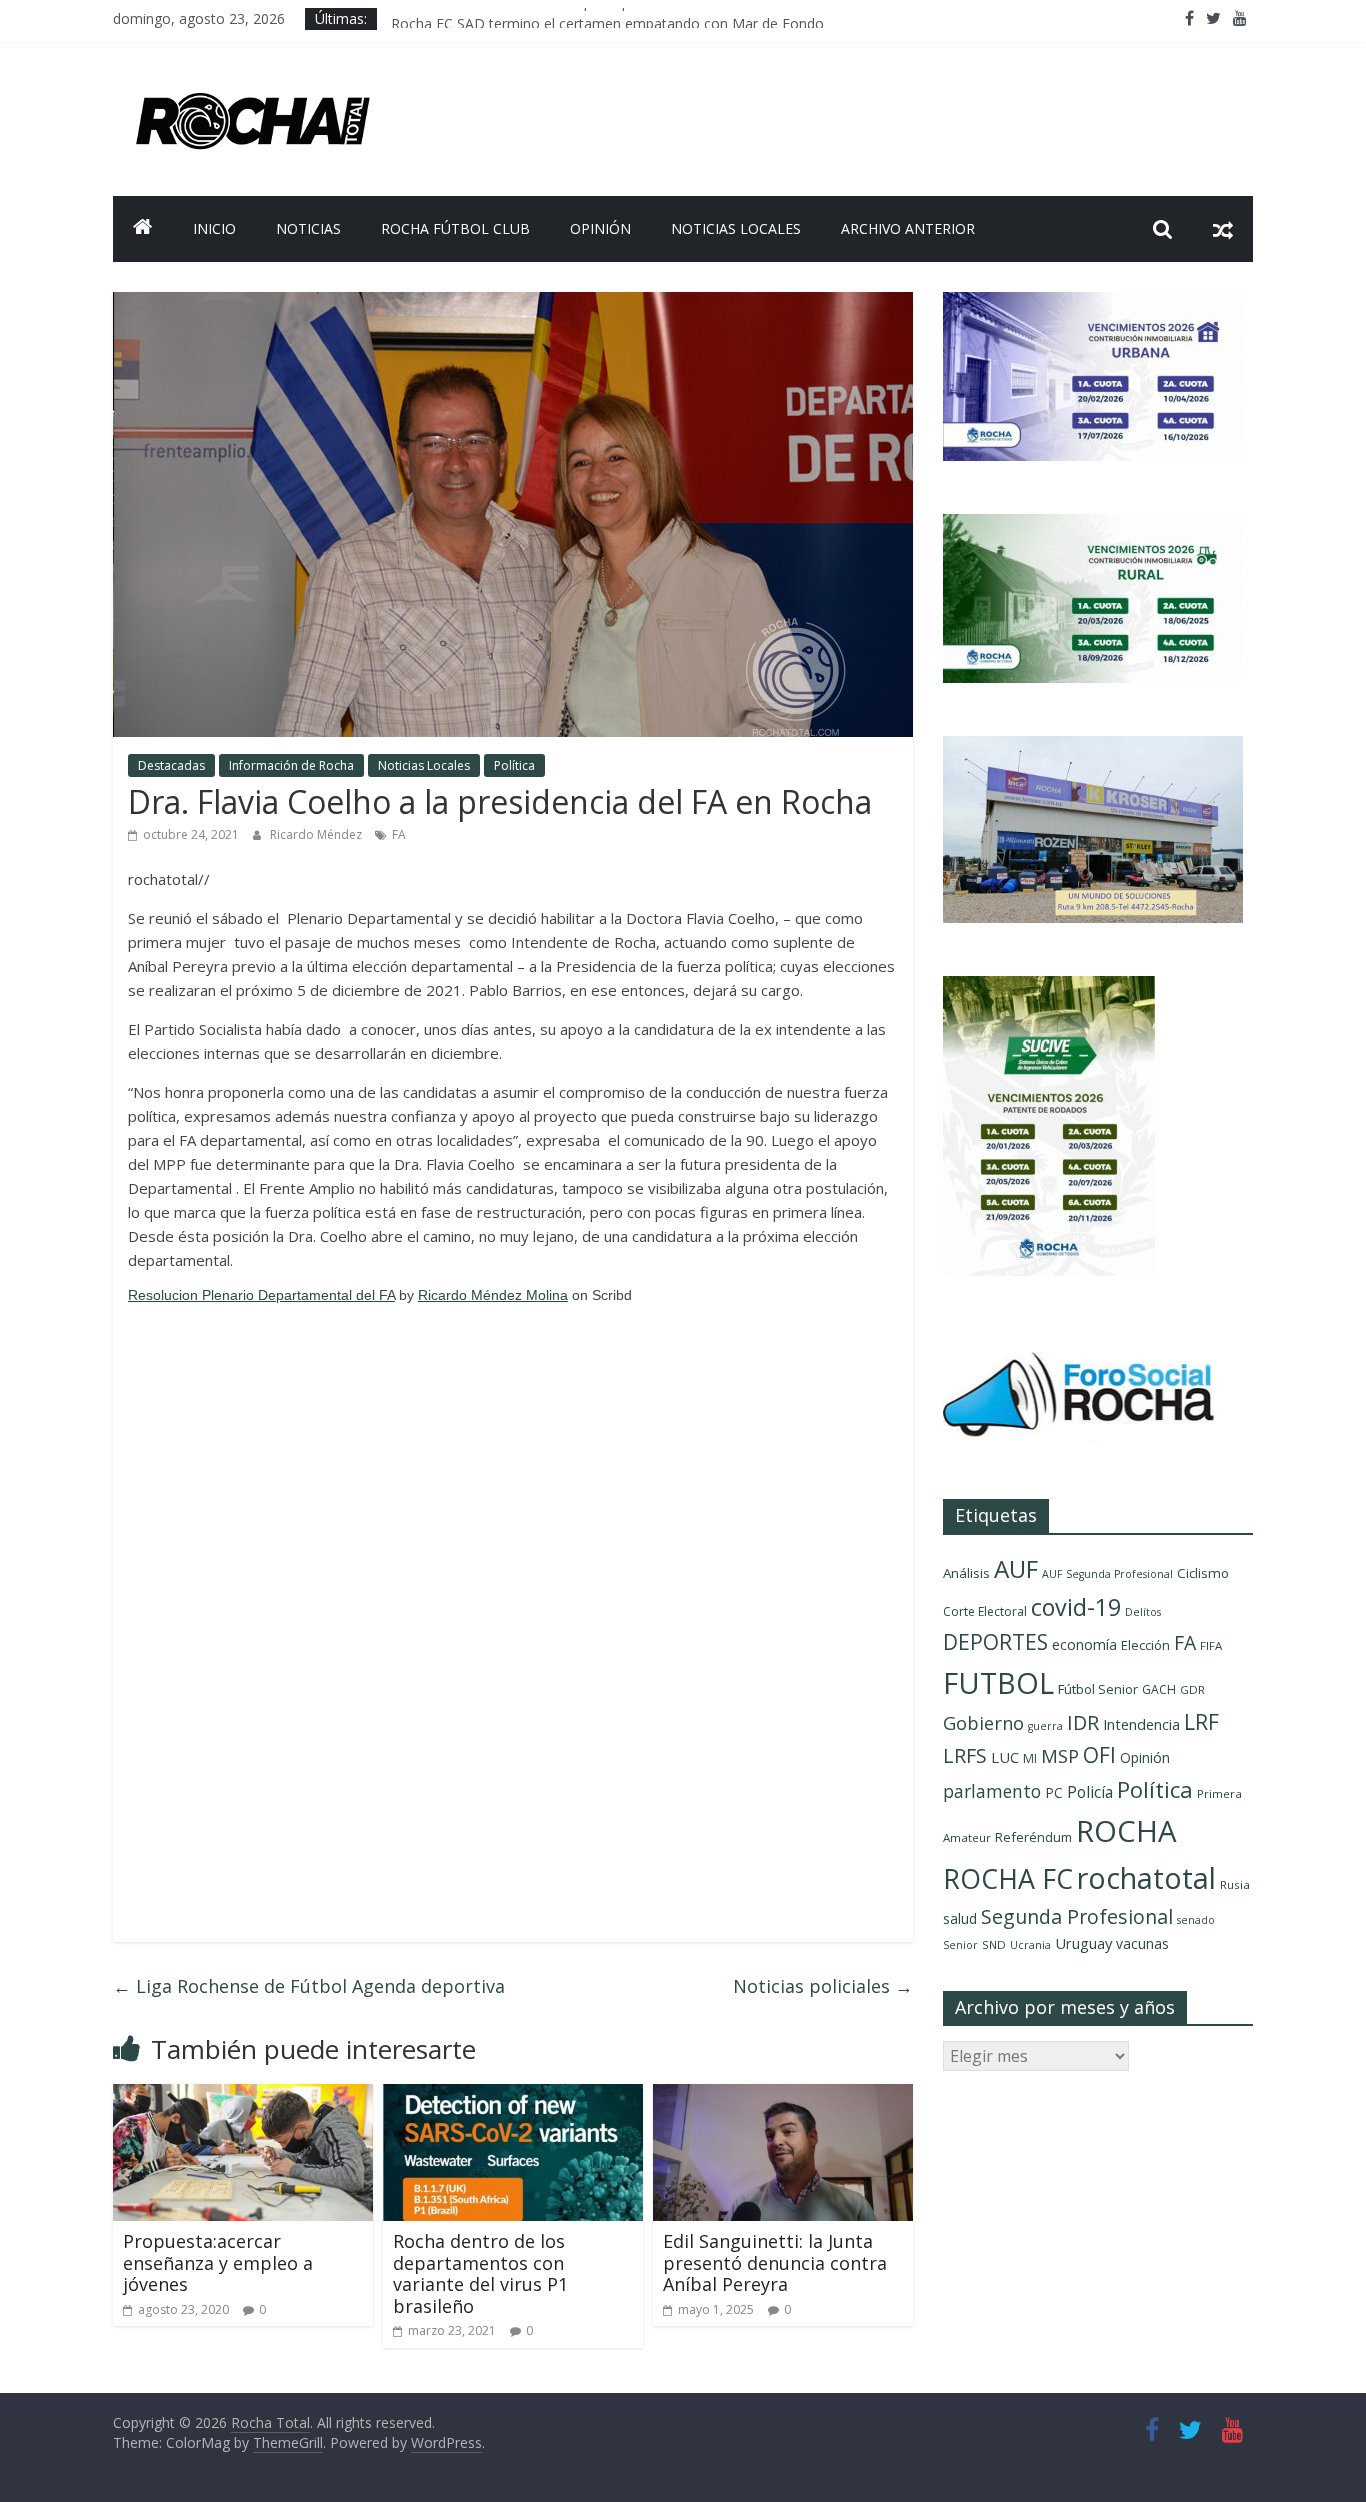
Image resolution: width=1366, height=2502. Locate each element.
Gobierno (983, 1722)
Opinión (600, 228)
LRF (1201, 1722)
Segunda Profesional (1077, 1916)
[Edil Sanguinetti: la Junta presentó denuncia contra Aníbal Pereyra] (783, 2096)
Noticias (308, 228)
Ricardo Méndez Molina (493, 1295)
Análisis (966, 1573)
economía (1084, 1644)
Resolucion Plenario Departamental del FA (261, 1295)
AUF (1016, 1568)
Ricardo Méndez (317, 834)
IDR (1083, 1722)
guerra (1045, 1726)
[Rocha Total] (143, 229)
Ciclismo (1203, 1573)
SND (994, 1944)
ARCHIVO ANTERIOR (908, 228)
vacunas (1142, 1943)
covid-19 (1076, 1607)
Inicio (214, 228)
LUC (1005, 1757)
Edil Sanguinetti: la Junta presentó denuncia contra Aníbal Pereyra (775, 2262)
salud (960, 1918)
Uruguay (1083, 1943)
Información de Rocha (291, 765)
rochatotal (1146, 1877)
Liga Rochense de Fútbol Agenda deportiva (309, 1986)
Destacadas (171, 765)
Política (514, 765)
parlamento (992, 1791)
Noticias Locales (736, 228)
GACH (1159, 1689)
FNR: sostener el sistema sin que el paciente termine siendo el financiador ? (635, 18)
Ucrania (1030, 1945)
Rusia (1235, 1884)
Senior (960, 1945)
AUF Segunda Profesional (1107, 1574)
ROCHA (1126, 1831)
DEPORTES (995, 1642)
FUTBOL (998, 1682)
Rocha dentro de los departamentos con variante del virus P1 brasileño (480, 2273)
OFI (1099, 1755)
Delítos (1143, 1612)
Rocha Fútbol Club (455, 228)
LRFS (965, 1755)
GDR (1192, 1689)
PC (1054, 1792)
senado (1196, 1920)
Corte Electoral (985, 1611)
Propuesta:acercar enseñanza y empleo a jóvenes (218, 2262)
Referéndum (1033, 1837)
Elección (1145, 1645)
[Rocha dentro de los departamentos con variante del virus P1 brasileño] (513, 2096)
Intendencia (1141, 1724)
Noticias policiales (823, 1986)
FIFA (1211, 1645)
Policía (1090, 1792)
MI (1030, 1758)
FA (399, 834)
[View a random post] (1223, 229)
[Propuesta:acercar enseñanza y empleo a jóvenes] (243, 2096)
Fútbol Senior (1098, 1689)
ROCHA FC (1008, 1878)
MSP (1060, 1755)
